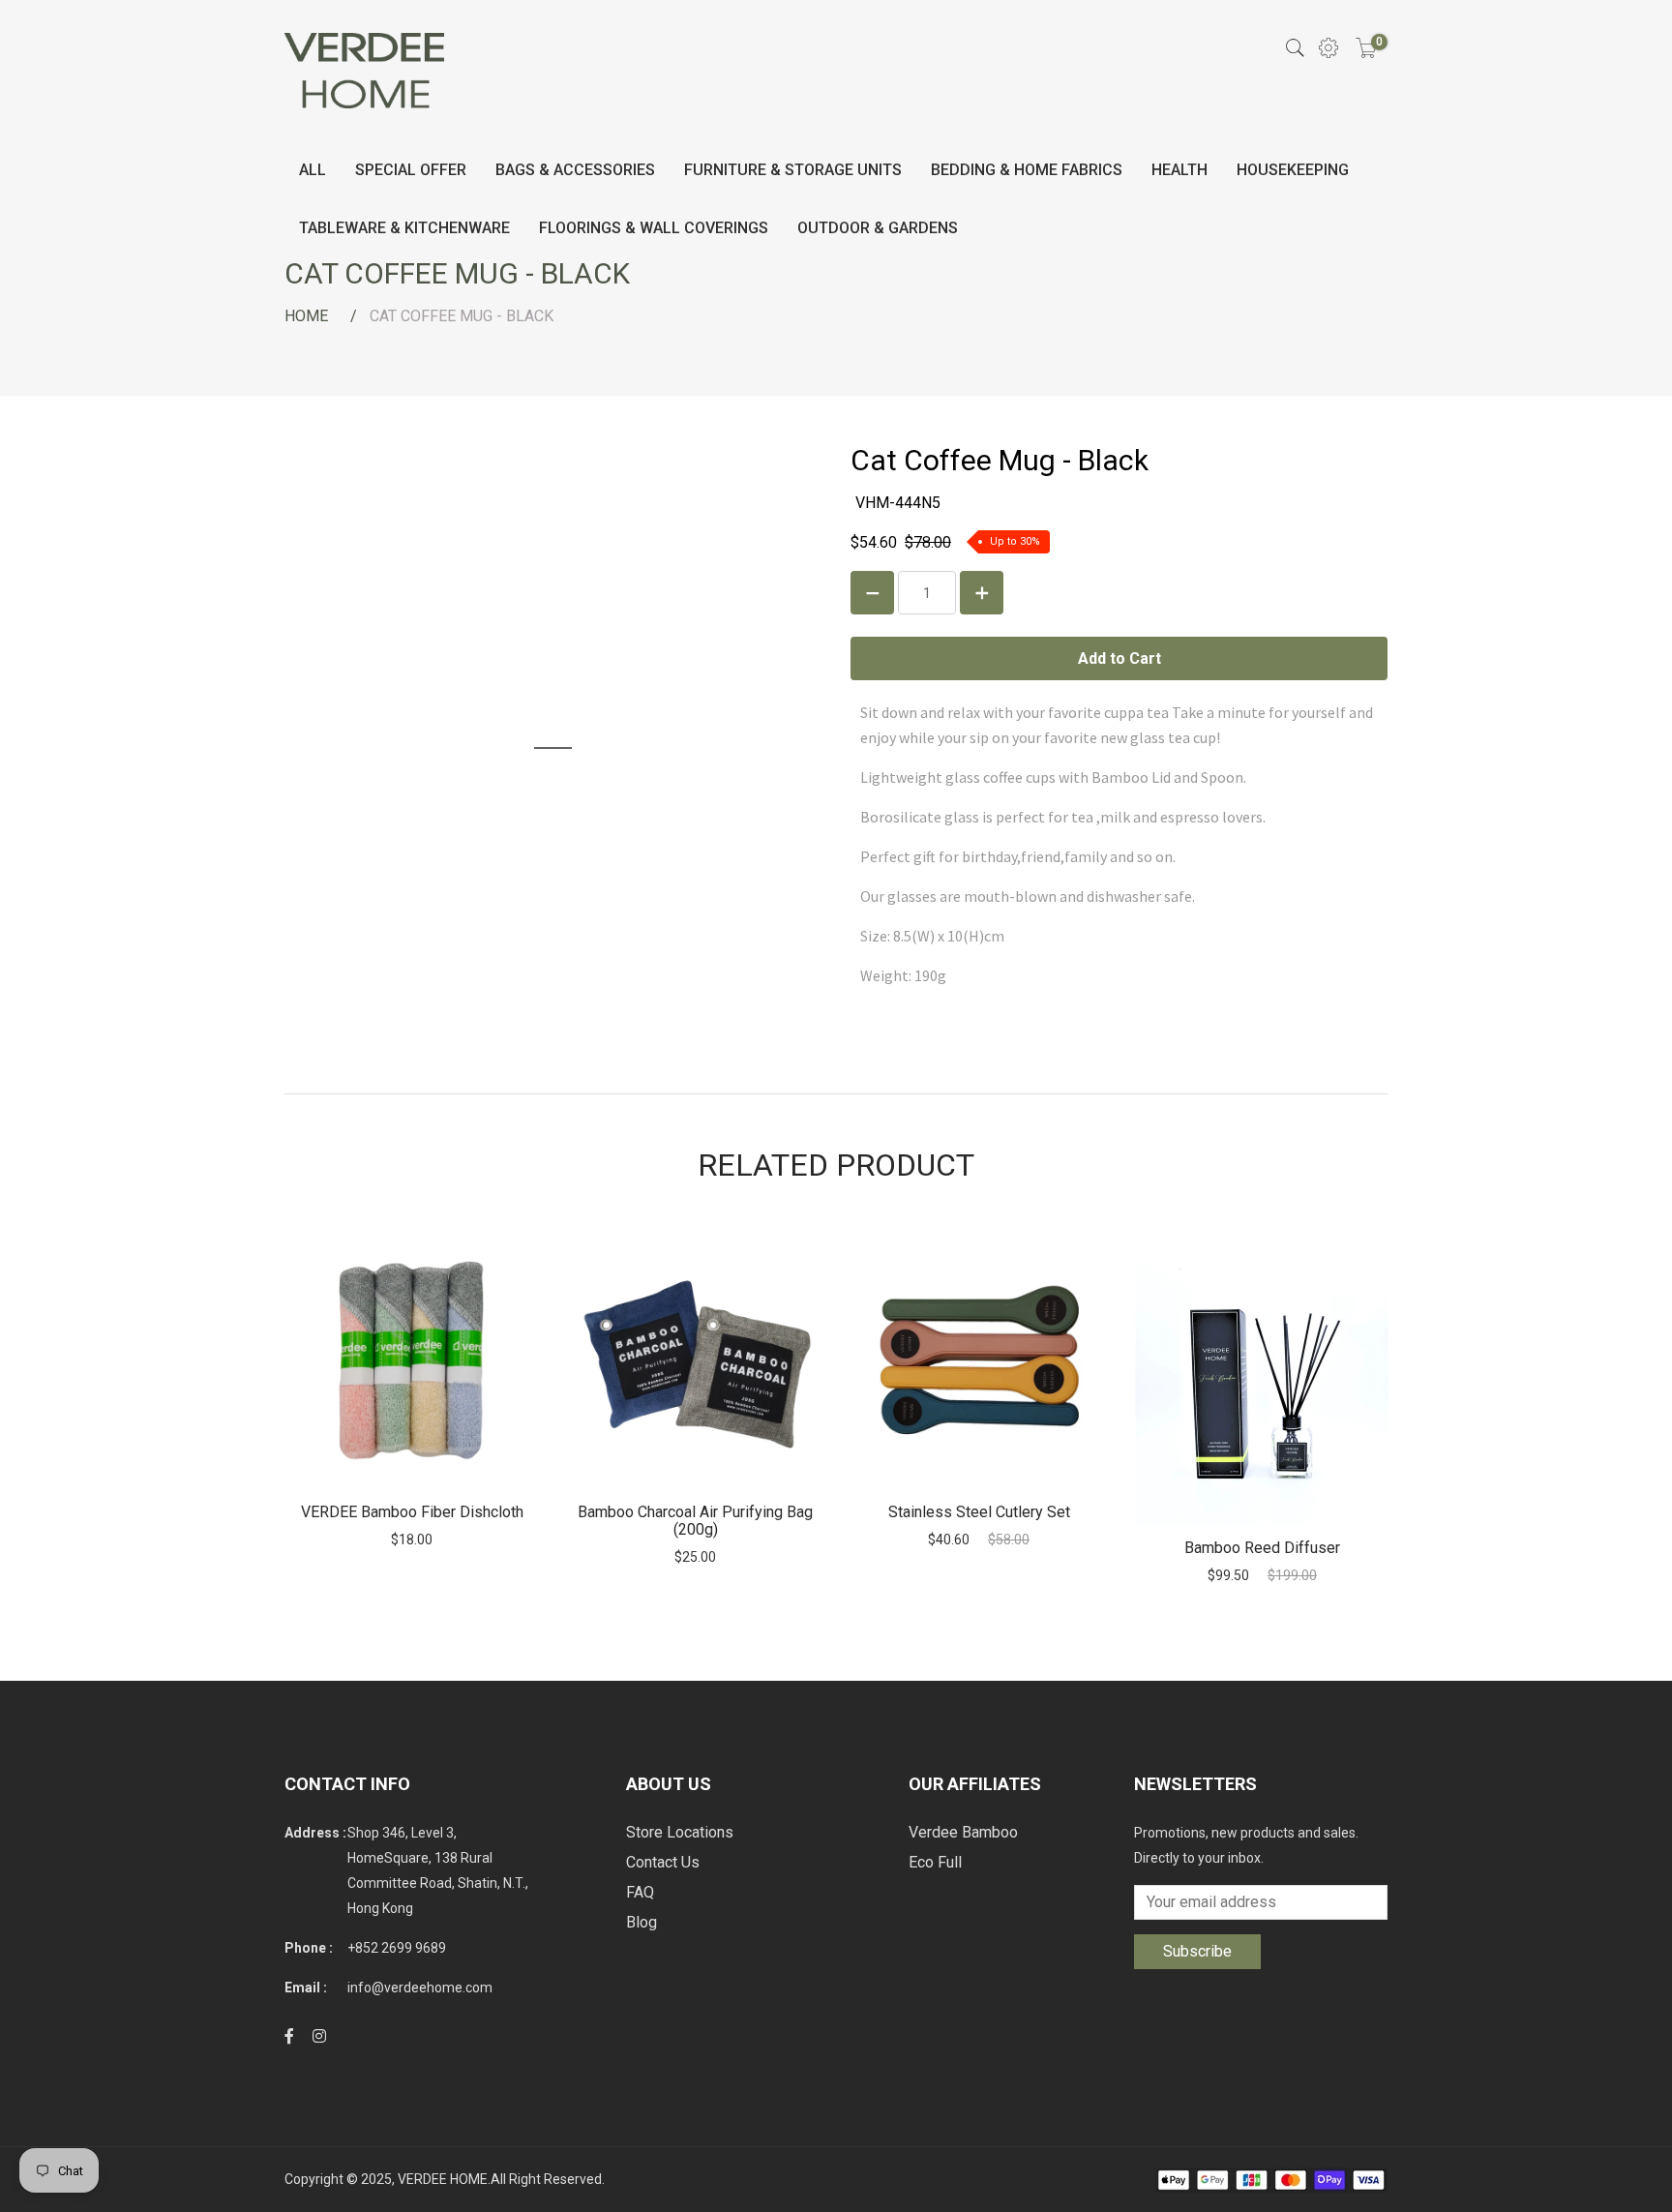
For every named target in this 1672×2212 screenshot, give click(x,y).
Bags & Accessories (575, 170)
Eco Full (935, 1862)
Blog (642, 1922)
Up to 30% (1015, 541)
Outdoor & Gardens (878, 228)
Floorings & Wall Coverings (654, 228)
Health (1179, 170)
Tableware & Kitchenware (404, 228)
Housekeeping (1293, 170)
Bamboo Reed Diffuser (1262, 1548)
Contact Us (663, 1862)
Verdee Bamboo (963, 1832)
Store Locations (680, 1832)
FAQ (640, 1892)
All (313, 170)
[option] (412, 1391)
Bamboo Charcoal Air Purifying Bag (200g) (695, 1521)
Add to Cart (412, 1363)
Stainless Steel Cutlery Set (979, 1512)
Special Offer (411, 170)
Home (306, 316)
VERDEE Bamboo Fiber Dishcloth (412, 1512)
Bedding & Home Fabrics (1027, 170)
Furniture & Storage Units (793, 170)
